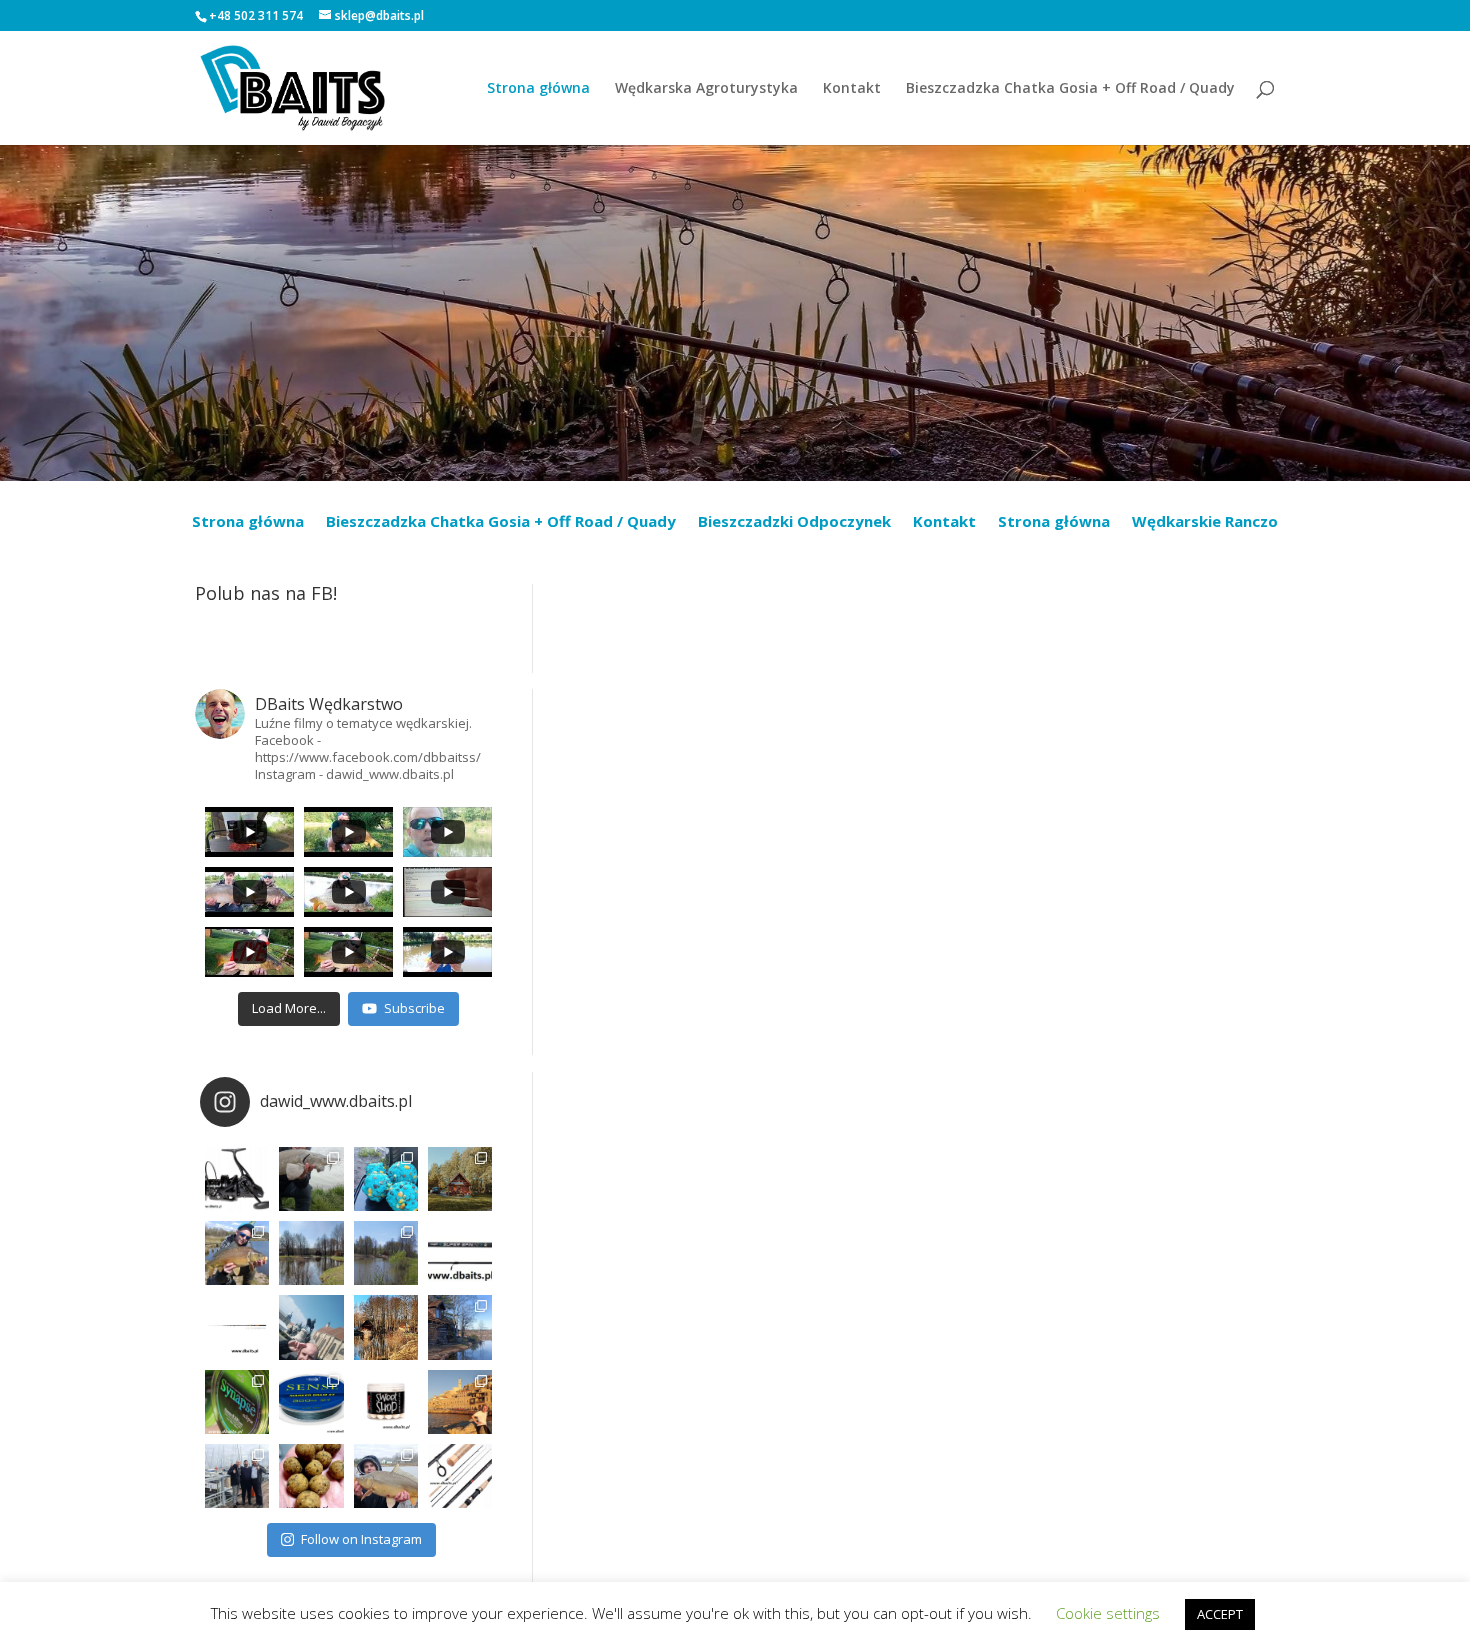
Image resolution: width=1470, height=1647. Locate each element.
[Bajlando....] (237, 1476)
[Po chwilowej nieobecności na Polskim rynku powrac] (386, 1402)
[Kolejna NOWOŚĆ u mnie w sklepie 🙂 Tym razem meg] (237, 1179)
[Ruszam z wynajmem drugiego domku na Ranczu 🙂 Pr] (311, 1253)
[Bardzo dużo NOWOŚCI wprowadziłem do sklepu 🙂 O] (237, 1327)
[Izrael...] (460, 1402)
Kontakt (852, 89)
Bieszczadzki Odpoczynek (794, 522)
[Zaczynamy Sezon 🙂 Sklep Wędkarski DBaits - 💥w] (460, 1327)
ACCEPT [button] (1220, 1614)
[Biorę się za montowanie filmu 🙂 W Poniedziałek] (386, 1179)
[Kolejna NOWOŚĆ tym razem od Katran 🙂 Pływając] (311, 1402)
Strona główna (538, 89)
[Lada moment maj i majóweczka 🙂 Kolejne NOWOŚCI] (460, 1253)
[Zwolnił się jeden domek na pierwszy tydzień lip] (386, 1253)
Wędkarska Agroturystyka (706, 89)
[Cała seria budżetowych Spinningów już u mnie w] (460, 1476)
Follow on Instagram (361, 1539)
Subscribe (414, 1008)
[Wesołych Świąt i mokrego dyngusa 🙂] (311, 1327)
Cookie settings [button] (1108, 1613)
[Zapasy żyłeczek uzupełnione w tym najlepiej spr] (237, 1402)
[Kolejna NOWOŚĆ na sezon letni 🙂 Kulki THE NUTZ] (311, 1476)
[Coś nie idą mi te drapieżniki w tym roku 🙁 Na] (386, 1476)
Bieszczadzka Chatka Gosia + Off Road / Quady (1070, 89)
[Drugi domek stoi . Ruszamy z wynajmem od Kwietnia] (386, 1327)
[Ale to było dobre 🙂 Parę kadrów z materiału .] (311, 1179)
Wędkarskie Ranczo (1205, 522)
